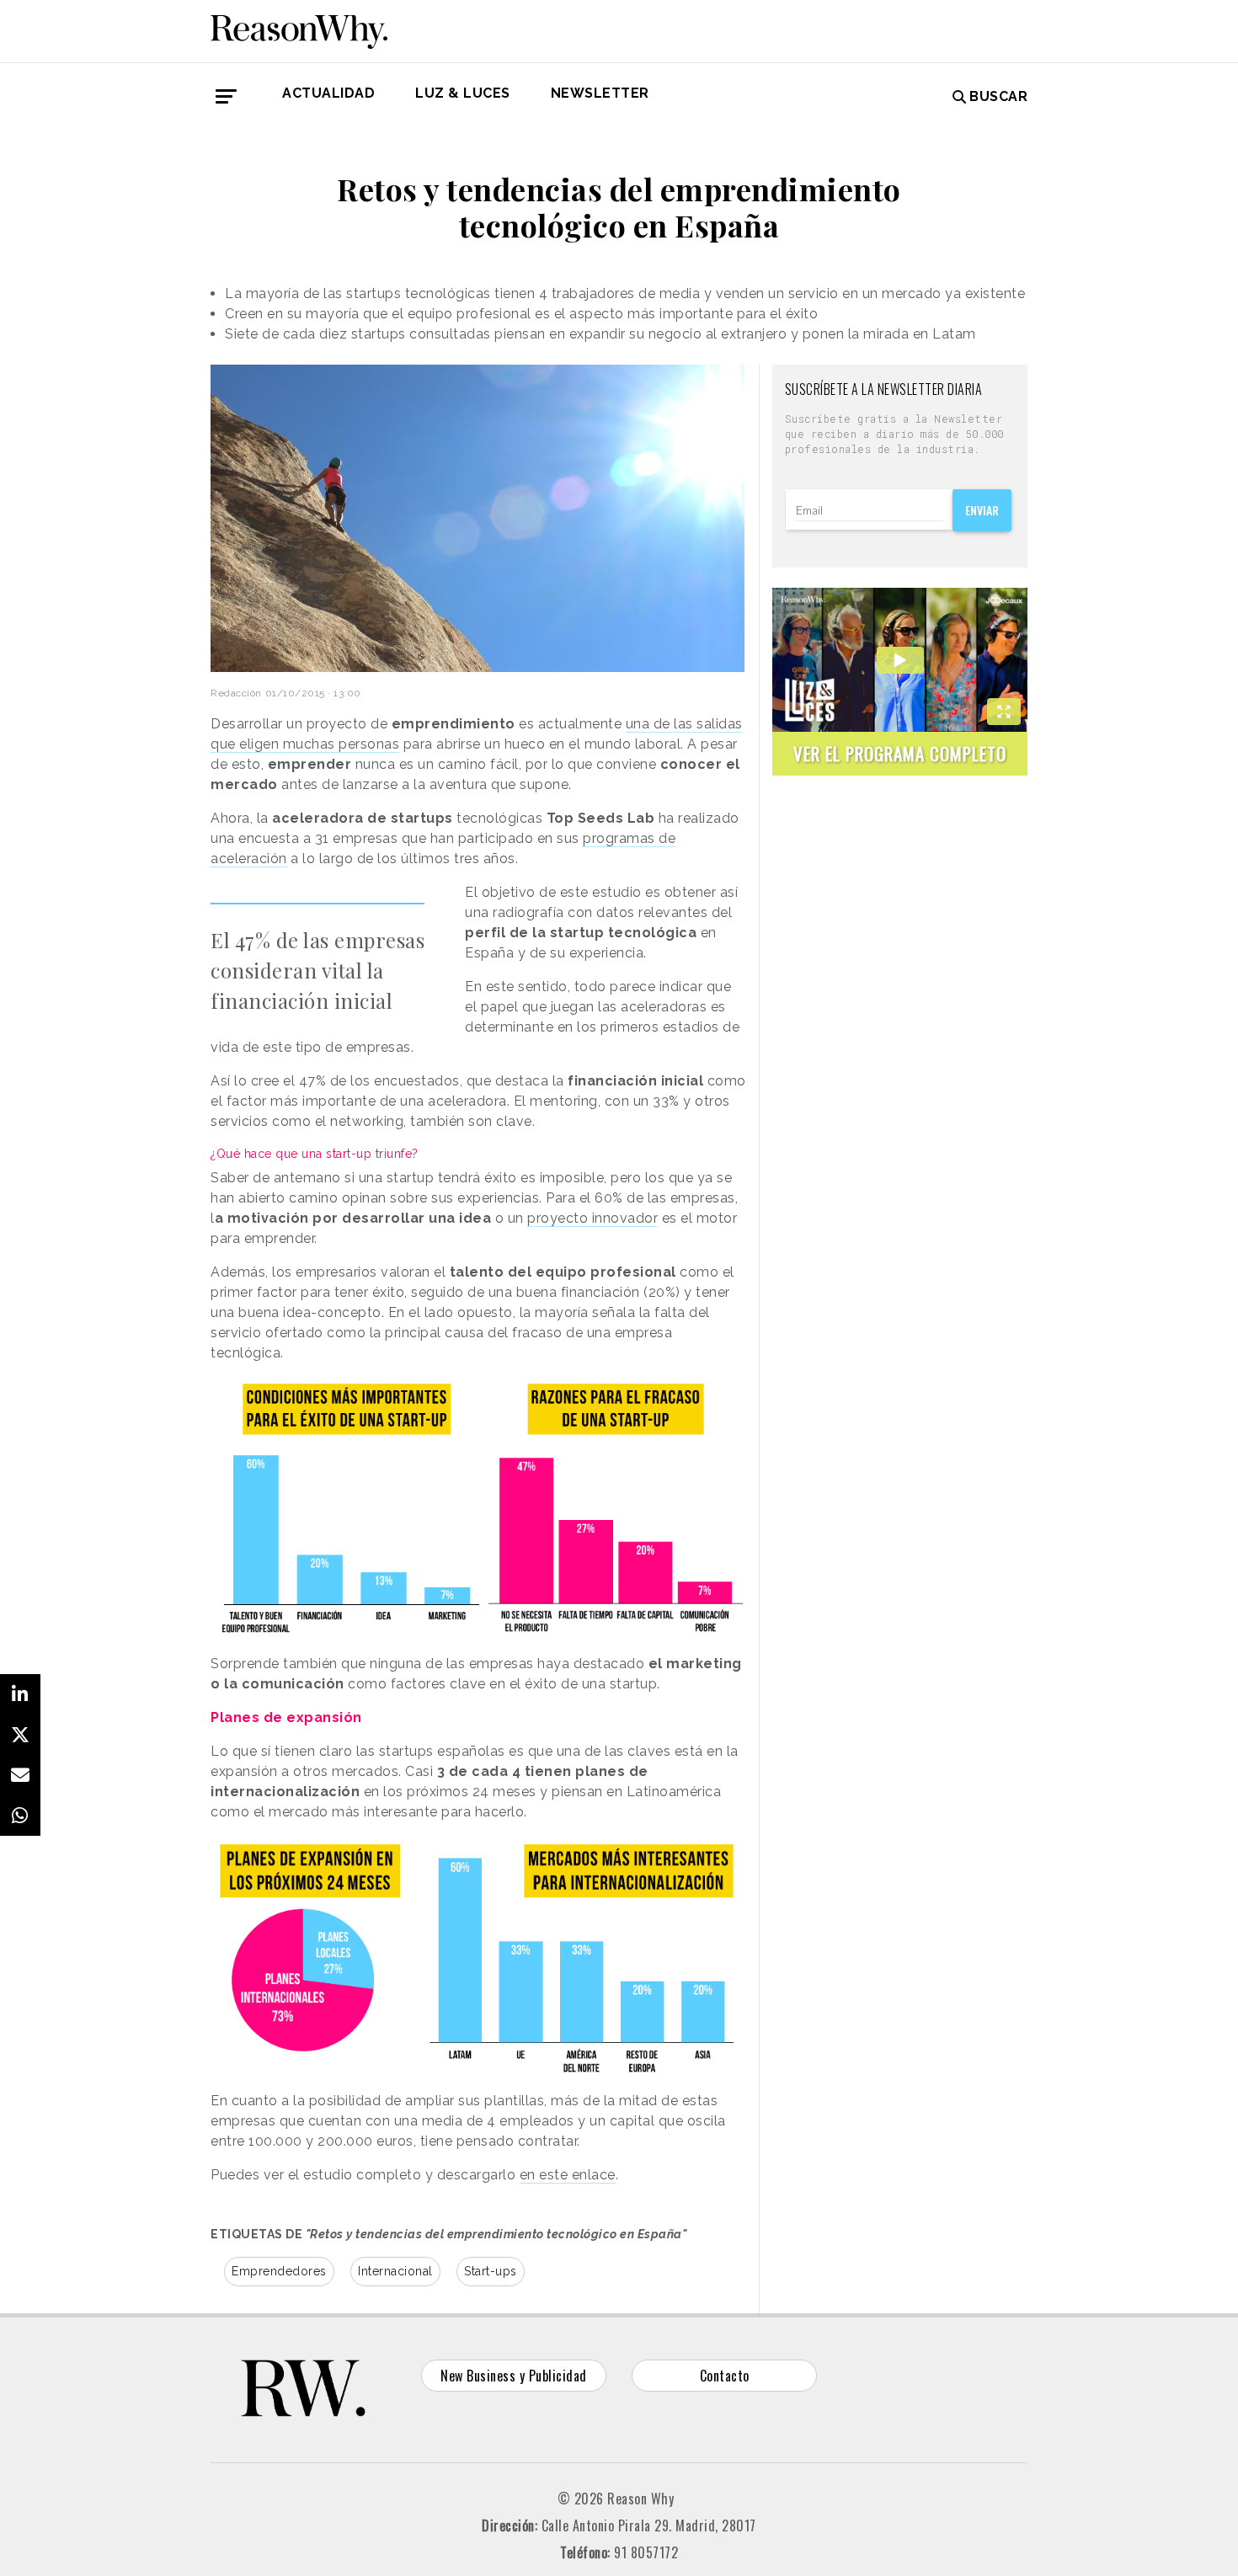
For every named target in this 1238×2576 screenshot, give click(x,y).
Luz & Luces (463, 93)
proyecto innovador (592, 1218)
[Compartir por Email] (20, 1775)
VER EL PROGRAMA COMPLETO (900, 753)
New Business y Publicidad (514, 2376)
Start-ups (491, 2271)
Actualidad (328, 93)
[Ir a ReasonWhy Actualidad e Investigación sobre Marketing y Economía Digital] (299, 29)
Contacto (725, 2376)
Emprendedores (279, 2271)
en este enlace (568, 2175)
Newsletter (600, 93)
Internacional (395, 2271)
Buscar (998, 96)
